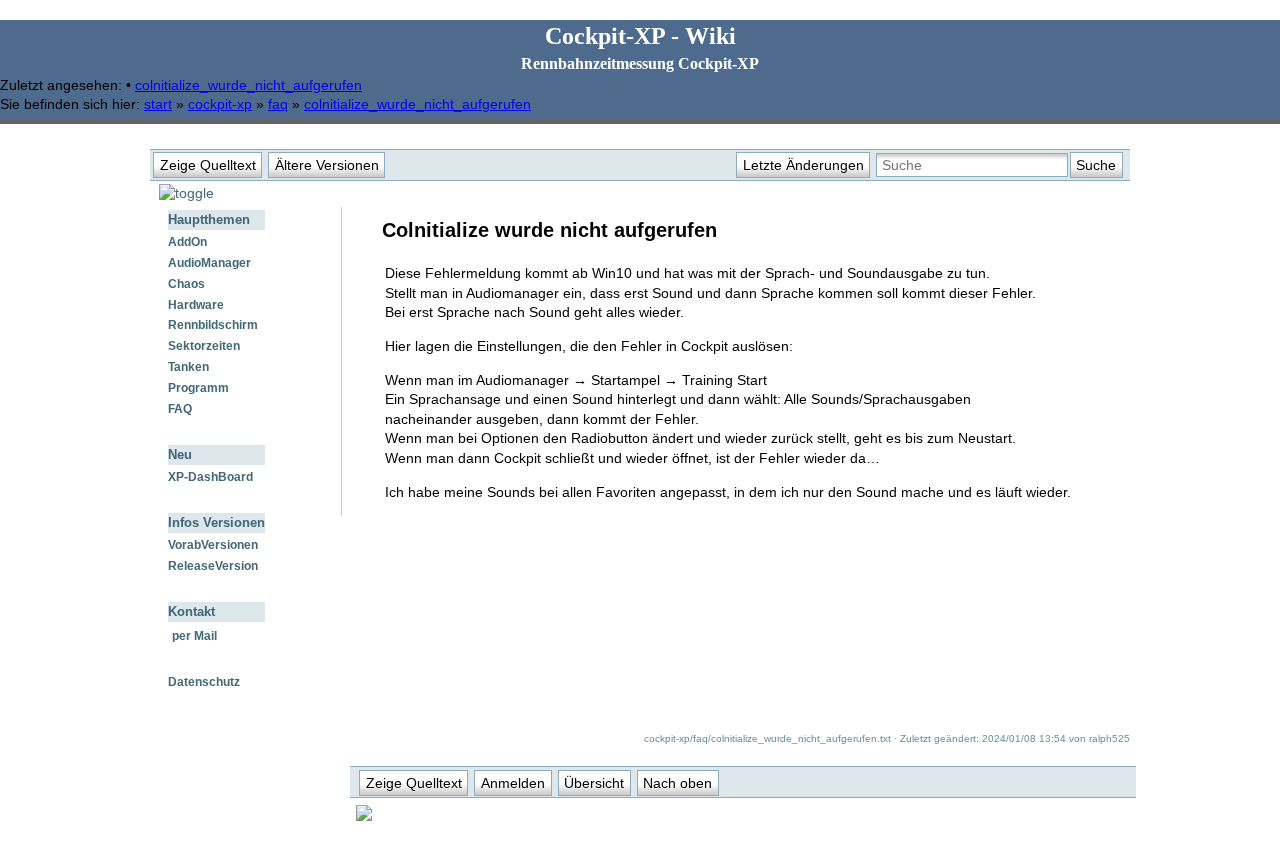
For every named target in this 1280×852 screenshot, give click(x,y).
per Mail (194, 636)
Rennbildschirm (213, 325)
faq (278, 104)
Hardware (196, 305)
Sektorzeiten (204, 346)
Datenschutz (204, 682)
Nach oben (677, 783)
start (158, 104)
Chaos (186, 284)
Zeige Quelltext (208, 165)
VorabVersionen (213, 545)
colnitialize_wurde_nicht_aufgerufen (248, 85)
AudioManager (209, 263)
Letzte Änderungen (803, 165)
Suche (1096, 165)
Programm (198, 388)
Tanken (188, 367)
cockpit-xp (220, 104)
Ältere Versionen (327, 165)
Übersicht (594, 783)
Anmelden (513, 783)
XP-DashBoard (210, 477)
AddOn (187, 242)
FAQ (180, 409)
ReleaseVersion (213, 566)
